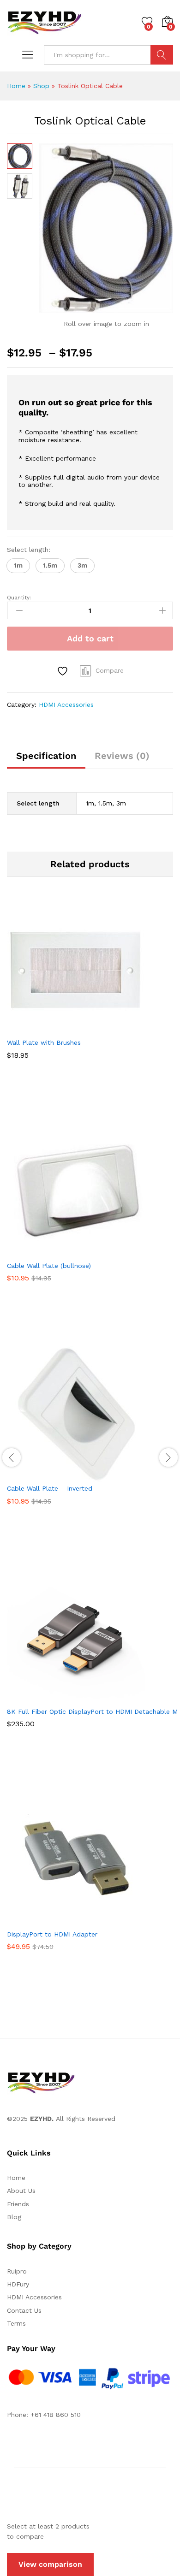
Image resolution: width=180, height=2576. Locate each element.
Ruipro (17, 2271)
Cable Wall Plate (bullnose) (49, 1266)
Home (16, 86)
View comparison (50, 2564)
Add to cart (90, 638)
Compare (110, 670)
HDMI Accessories (66, 705)
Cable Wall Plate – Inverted (50, 1488)
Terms (16, 2323)
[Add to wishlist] (64, 671)
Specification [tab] (46, 756)
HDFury (18, 2284)
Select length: (29, 550)
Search (162, 55)
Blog (14, 2217)
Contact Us (24, 2310)
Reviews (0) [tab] (122, 756)
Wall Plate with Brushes (44, 1042)
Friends (18, 2204)
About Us (21, 2191)
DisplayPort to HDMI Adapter (52, 1934)
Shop (41, 86)
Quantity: (19, 598)
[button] (18, 566)
